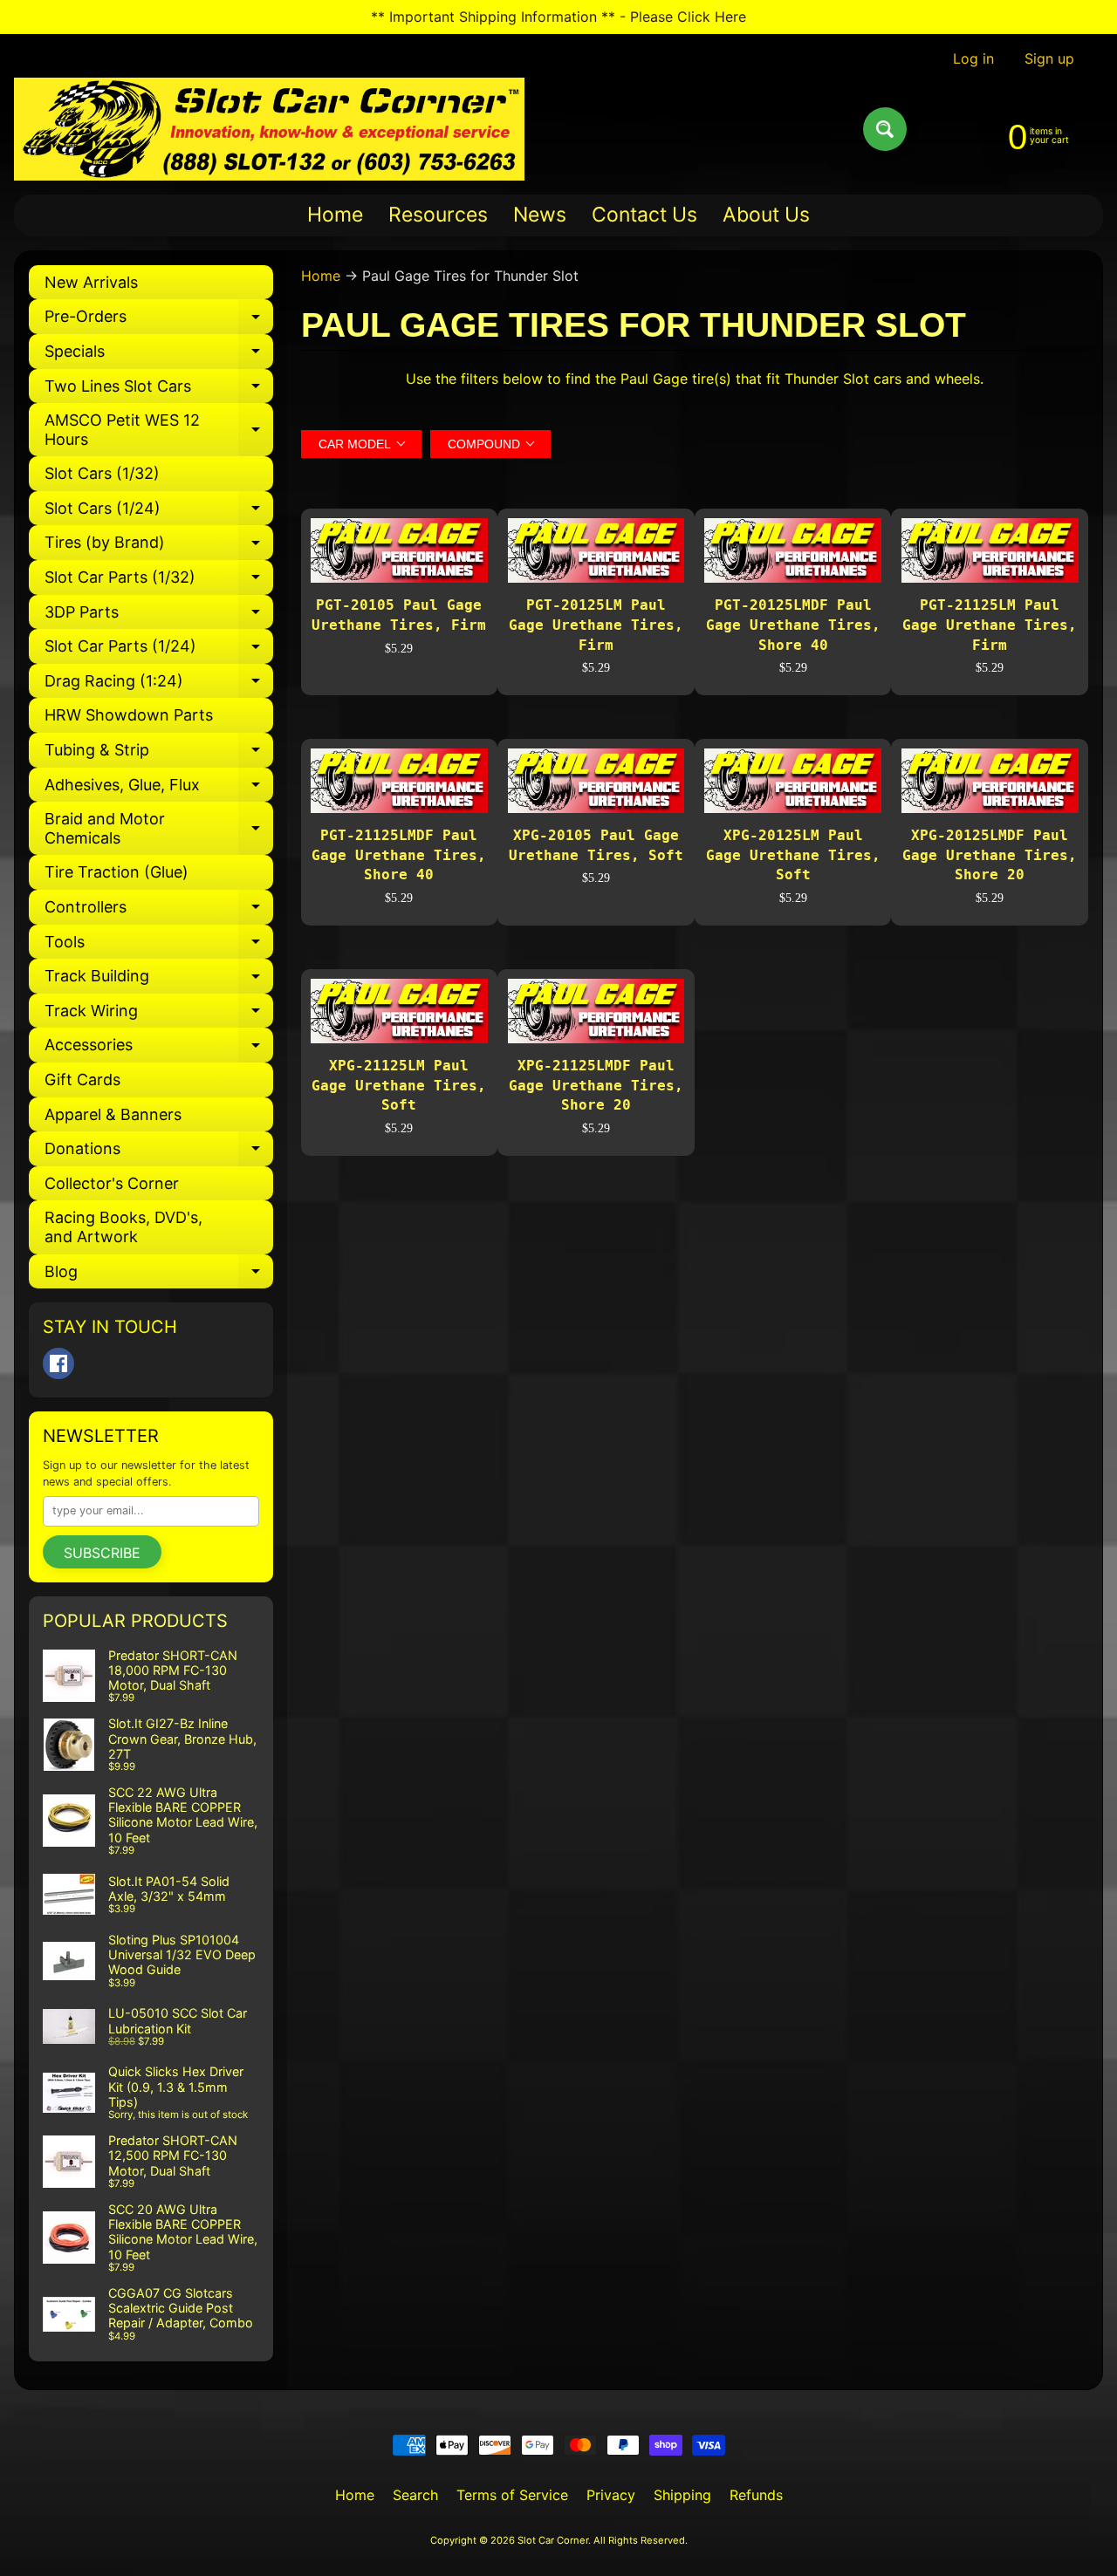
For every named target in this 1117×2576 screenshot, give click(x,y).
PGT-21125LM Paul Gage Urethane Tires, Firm (990, 625)
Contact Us (644, 215)
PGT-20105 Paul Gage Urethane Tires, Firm (399, 615)
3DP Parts (159, 616)
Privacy (611, 2495)
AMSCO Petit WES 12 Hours (159, 430)
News (540, 215)
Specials (159, 355)
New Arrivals (91, 282)
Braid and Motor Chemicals (159, 829)
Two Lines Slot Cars (159, 390)
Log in (973, 58)
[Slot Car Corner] (269, 129)
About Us (766, 215)
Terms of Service (512, 2495)
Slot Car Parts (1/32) (159, 581)
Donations (159, 1153)
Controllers (159, 911)
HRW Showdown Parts (129, 715)
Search (415, 2495)
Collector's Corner (112, 1183)
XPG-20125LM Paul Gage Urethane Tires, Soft (793, 855)
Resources (438, 215)
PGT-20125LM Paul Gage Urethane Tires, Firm (596, 625)
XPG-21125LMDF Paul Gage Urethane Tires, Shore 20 (596, 1085)
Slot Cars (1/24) (159, 512)
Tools (159, 946)
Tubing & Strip (159, 754)
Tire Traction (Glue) (116, 872)
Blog (159, 1276)
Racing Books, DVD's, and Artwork (123, 1227)
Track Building (159, 980)
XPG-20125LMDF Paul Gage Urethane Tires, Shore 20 (990, 855)
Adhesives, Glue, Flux (159, 789)
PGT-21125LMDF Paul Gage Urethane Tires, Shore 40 (399, 855)
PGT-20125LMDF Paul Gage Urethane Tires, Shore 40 (793, 625)
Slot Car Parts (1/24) (159, 650)
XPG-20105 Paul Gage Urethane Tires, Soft (596, 845)
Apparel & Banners (113, 1114)
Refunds (756, 2495)
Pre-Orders (159, 321)
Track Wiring (159, 1015)
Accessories (159, 1049)
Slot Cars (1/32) (102, 473)
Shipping (682, 2495)
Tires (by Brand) (159, 547)
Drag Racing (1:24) (159, 685)
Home (335, 215)
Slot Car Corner (553, 2540)
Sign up (1049, 58)
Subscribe (102, 1553)
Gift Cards (82, 1080)
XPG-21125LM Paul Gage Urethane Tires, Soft (399, 1085)
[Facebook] (58, 1363)
